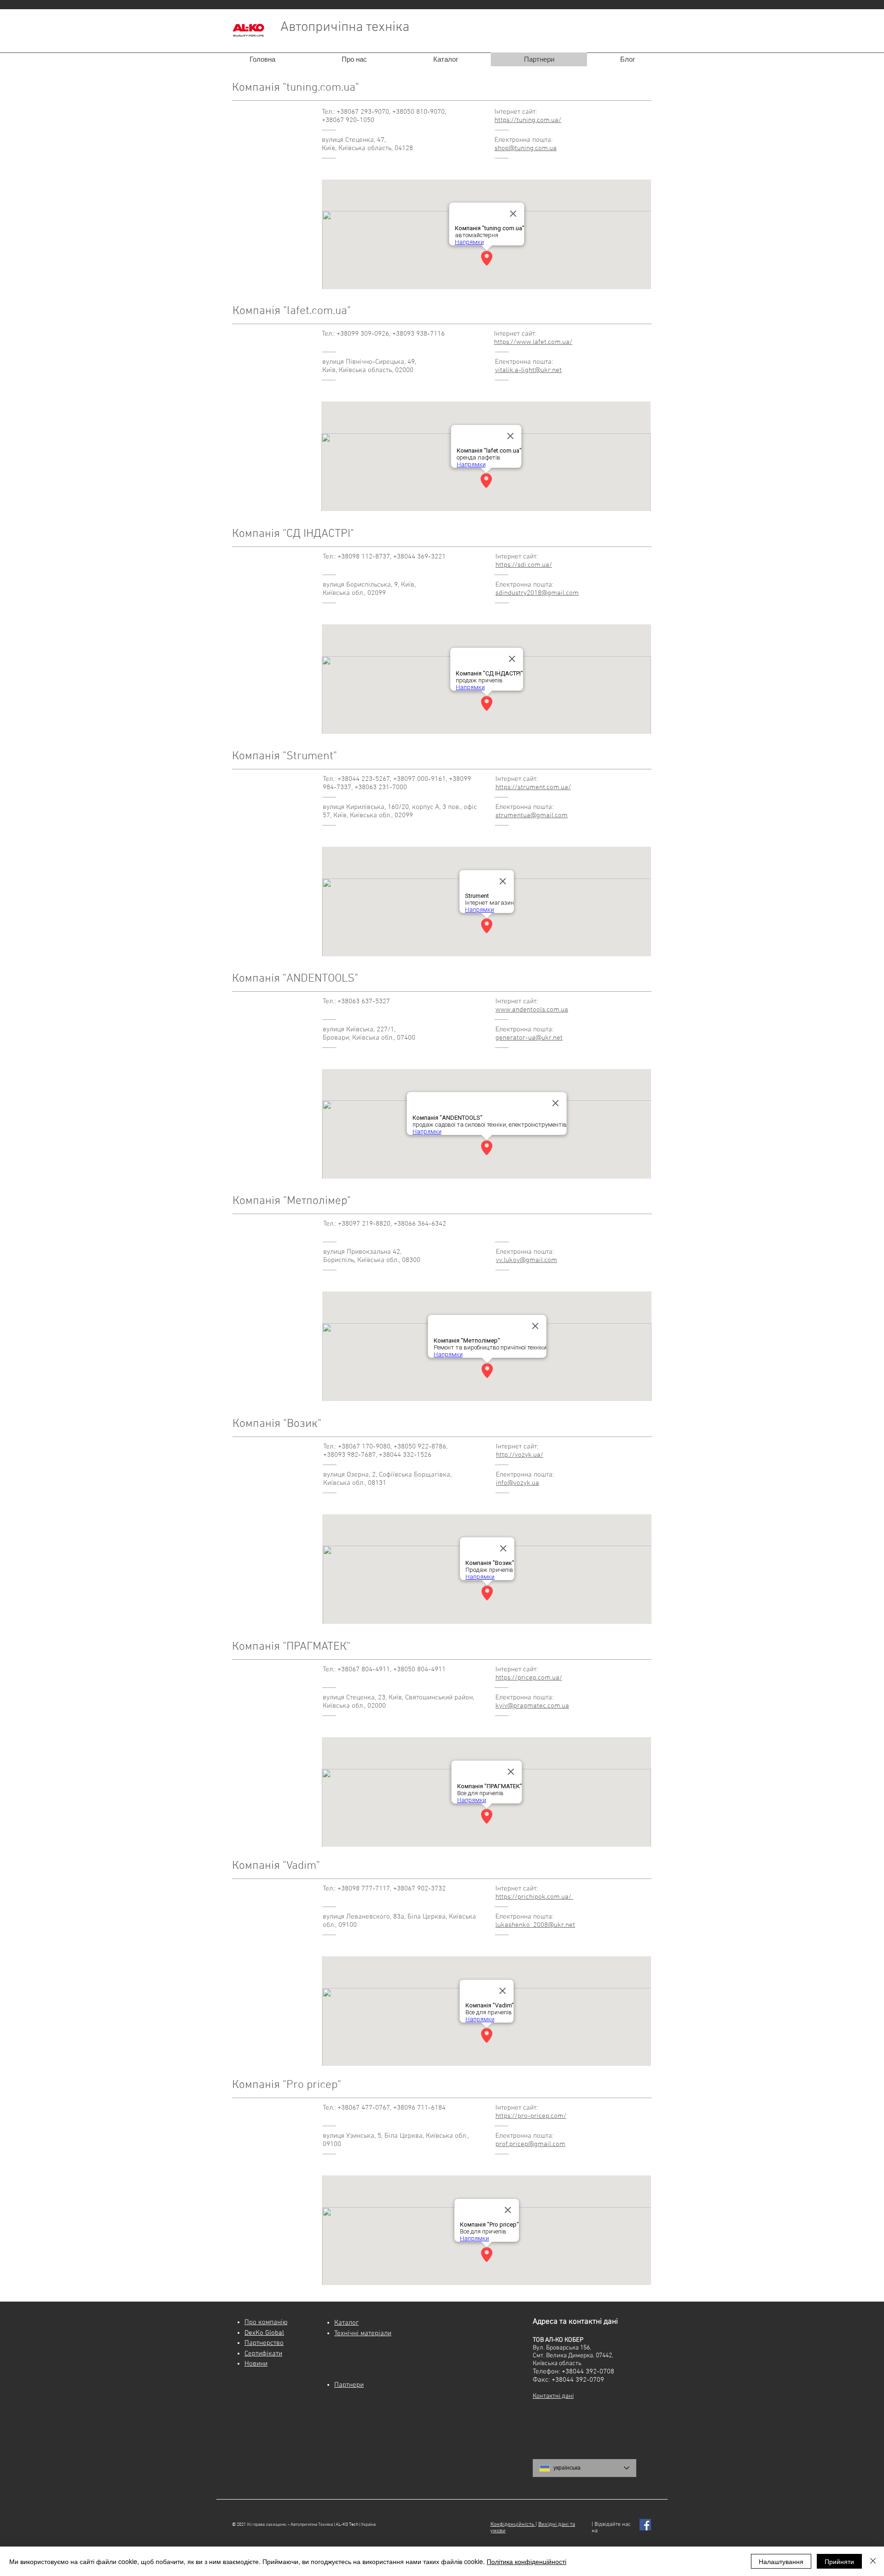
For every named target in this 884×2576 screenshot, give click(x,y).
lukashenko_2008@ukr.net (535, 1925)
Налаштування (781, 2561)
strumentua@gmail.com (532, 815)
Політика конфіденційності (526, 2561)
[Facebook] (645, 2525)
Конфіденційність (513, 2524)
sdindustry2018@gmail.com (537, 593)
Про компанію (266, 2322)
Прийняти (839, 2561)
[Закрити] (873, 2561)
